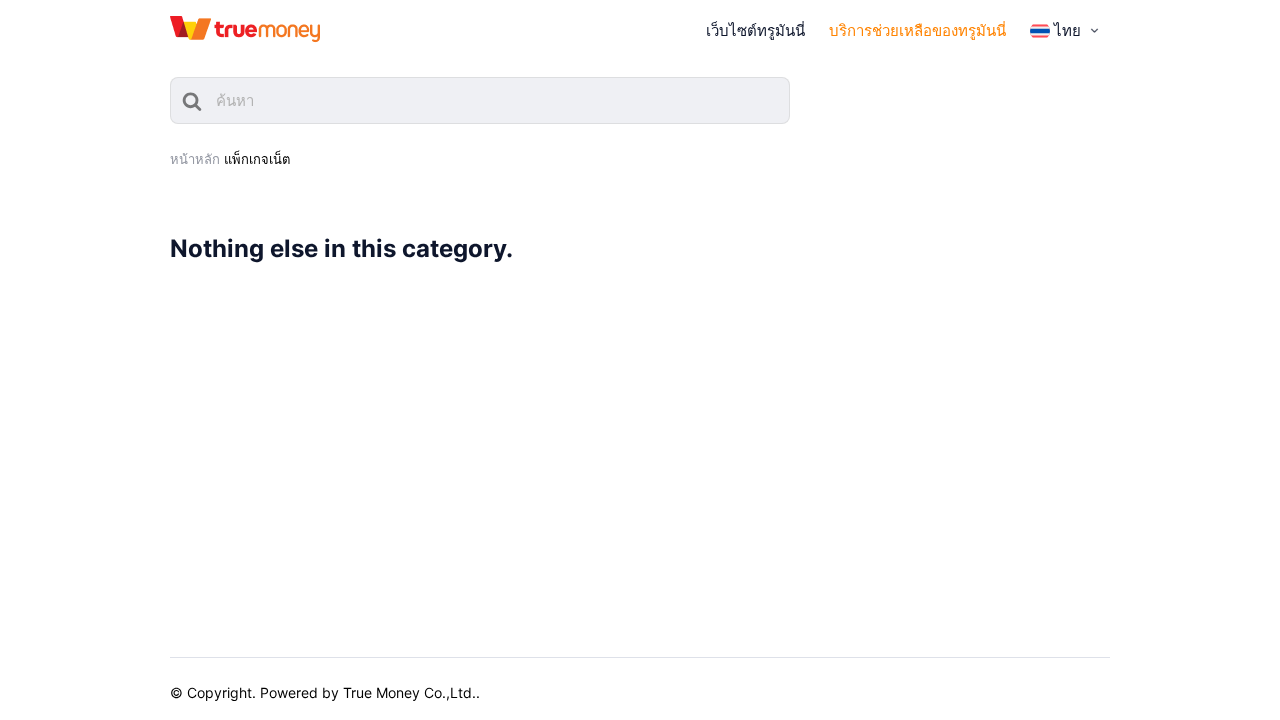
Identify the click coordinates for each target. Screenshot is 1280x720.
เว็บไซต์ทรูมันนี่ (755, 30)
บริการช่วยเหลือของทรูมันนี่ (917, 30)
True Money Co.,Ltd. (409, 692)
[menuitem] (1066, 31)
